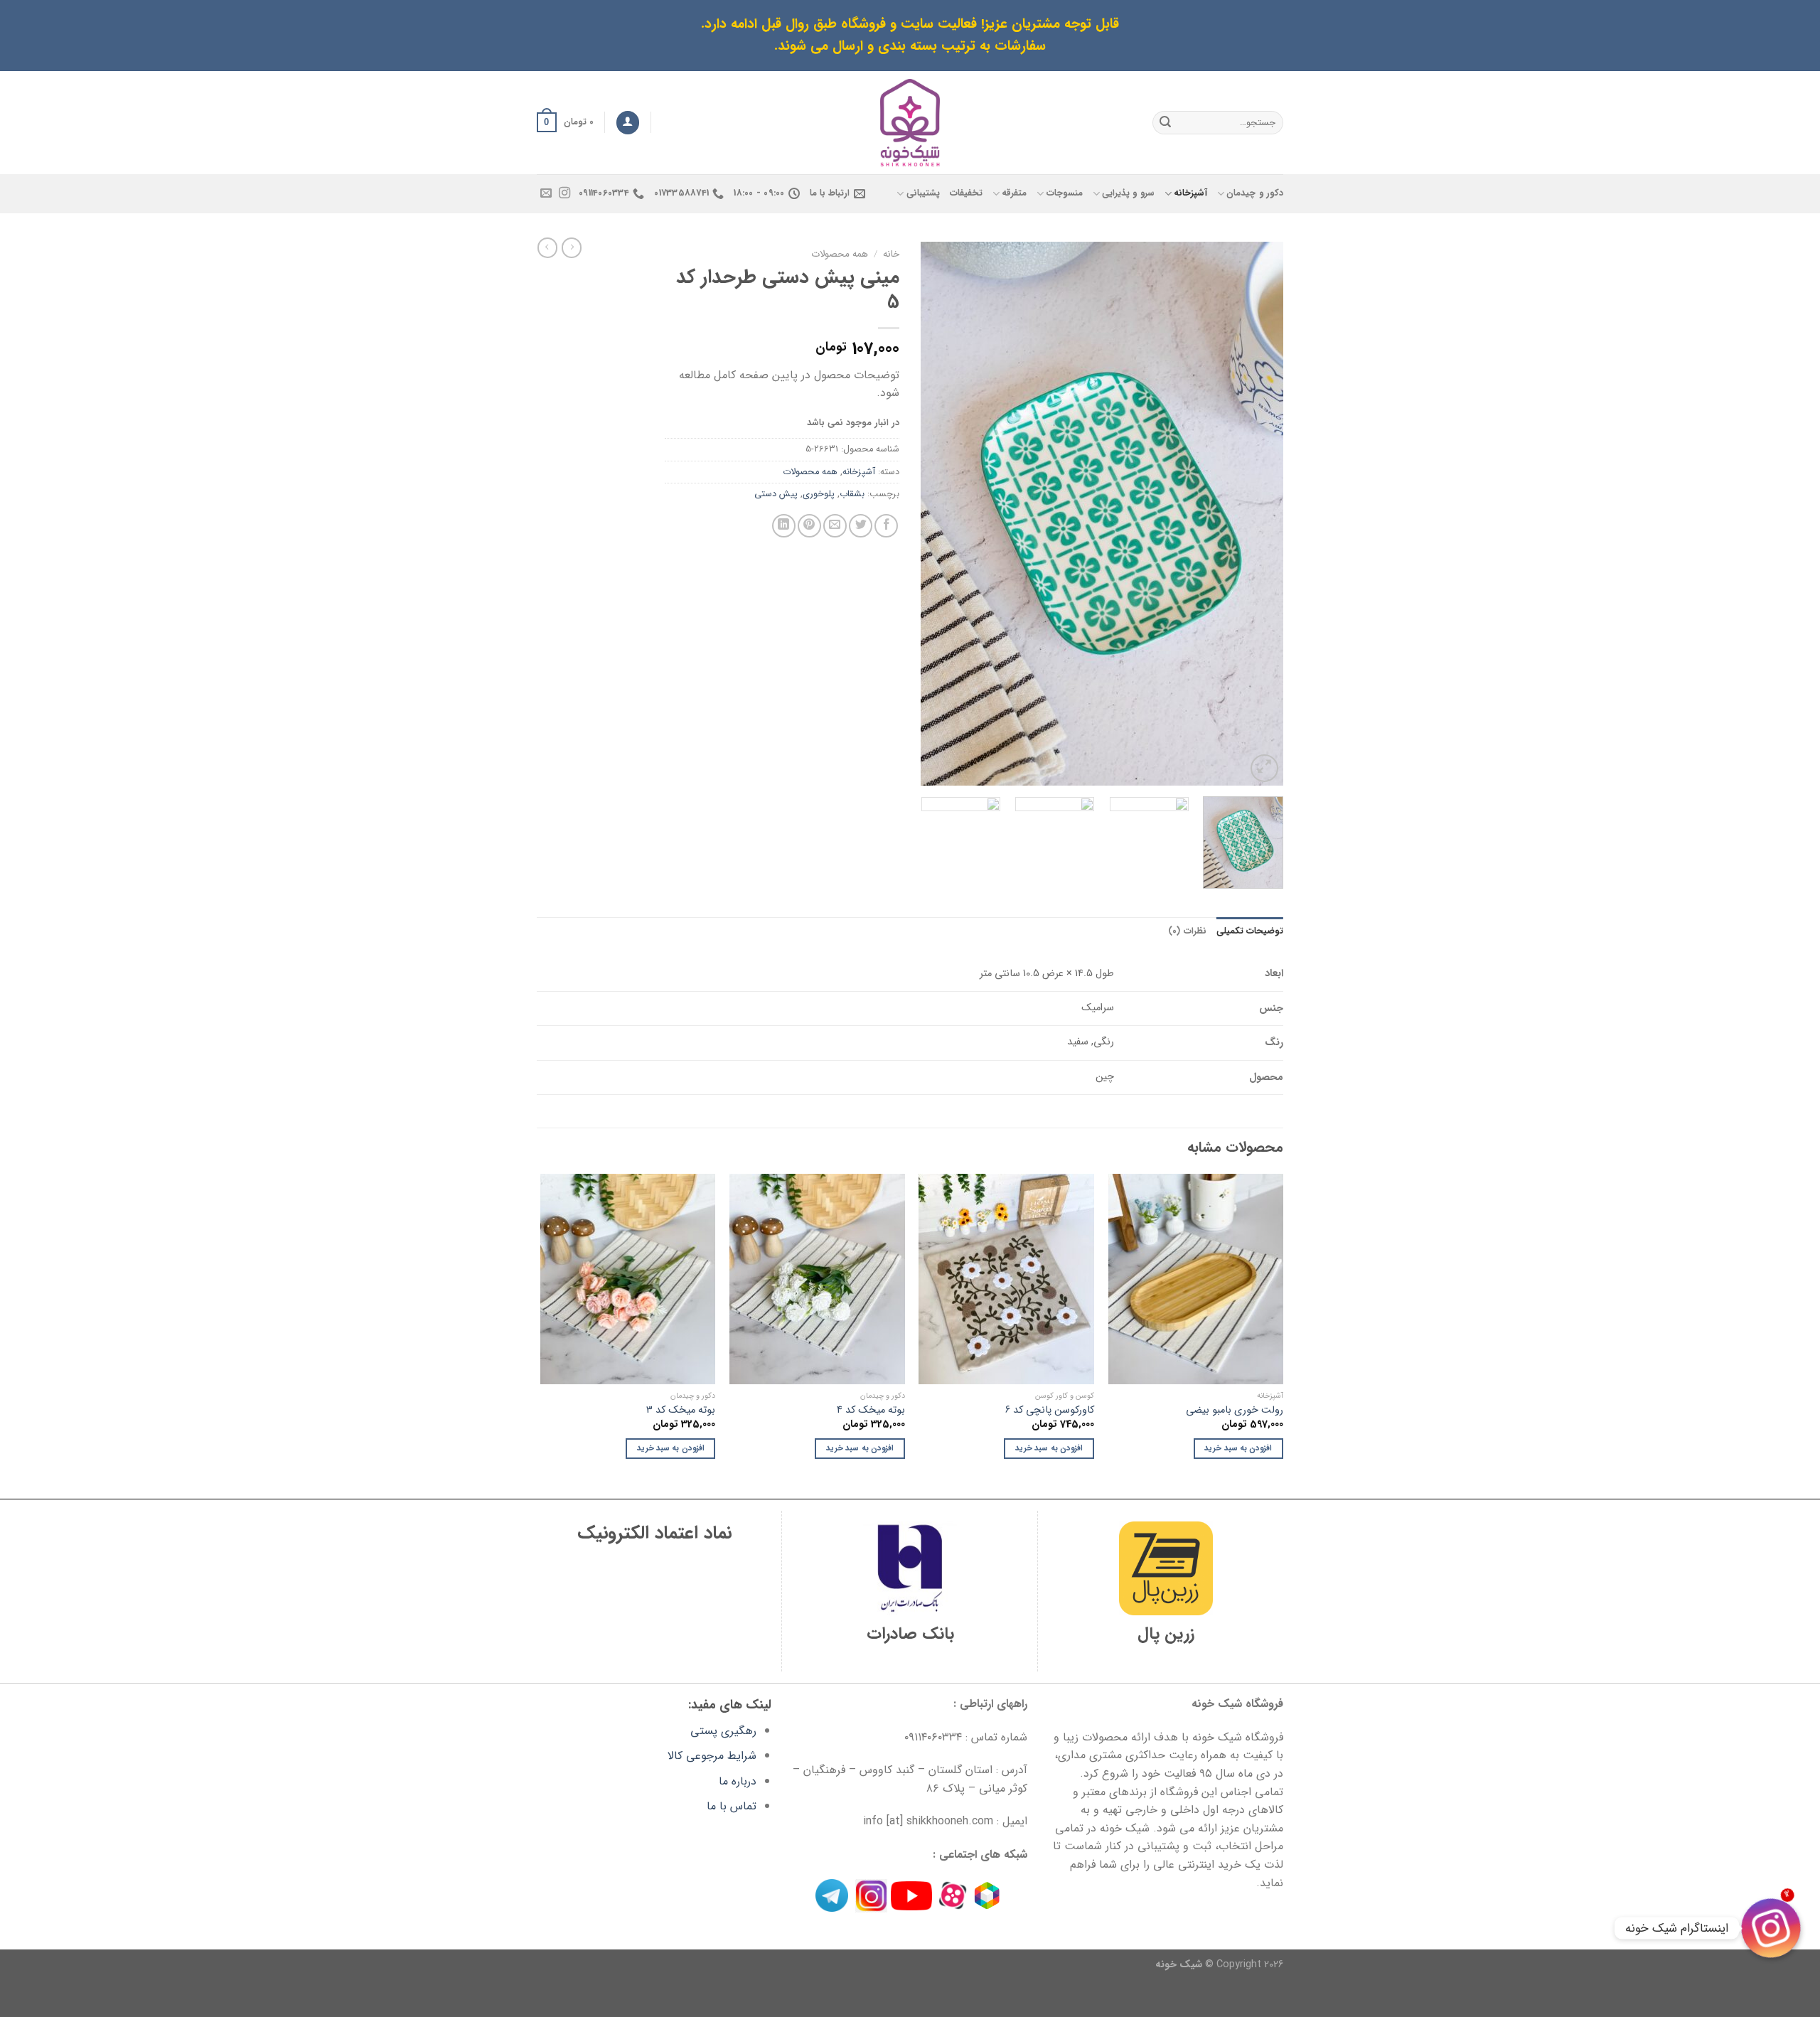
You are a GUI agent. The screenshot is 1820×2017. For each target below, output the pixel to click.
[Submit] (1165, 122)
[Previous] (1258, 514)
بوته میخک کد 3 (681, 1411)
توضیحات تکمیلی (1250, 931)
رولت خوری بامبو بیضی (1235, 1411)
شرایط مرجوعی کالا (712, 1756)
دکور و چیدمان (1255, 193)
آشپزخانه (1190, 193)
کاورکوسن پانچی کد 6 (1050, 1411)
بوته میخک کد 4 (871, 1411)
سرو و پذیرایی (1128, 193)
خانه (891, 254)
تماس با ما (732, 1806)
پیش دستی (776, 494)
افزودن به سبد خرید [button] (1238, 1448)
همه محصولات (840, 254)
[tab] (1250, 931)
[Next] (936, 514)
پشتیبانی (923, 193)
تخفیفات (966, 193)
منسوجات (1064, 193)
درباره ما (738, 1781)
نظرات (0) (1187, 931)
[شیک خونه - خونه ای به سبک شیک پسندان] (910, 123)
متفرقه (1014, 193)
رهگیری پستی (723, 1731)
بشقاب (852, 494)
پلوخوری (819, 494)
